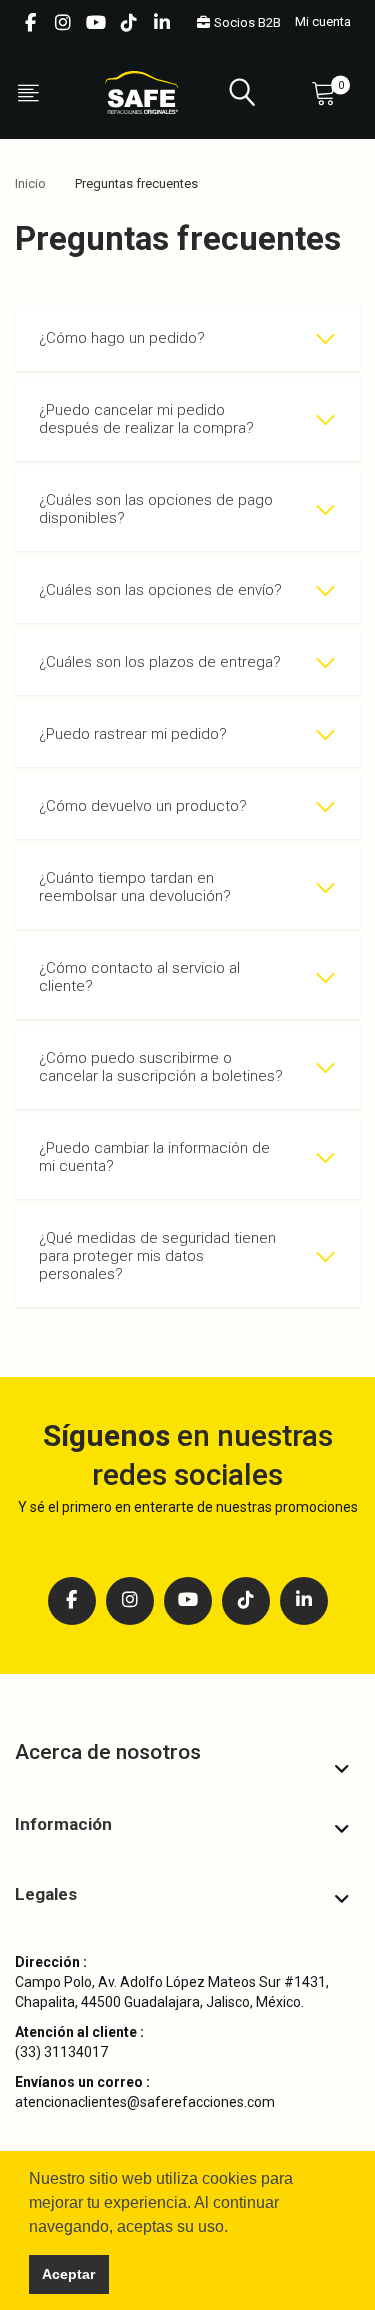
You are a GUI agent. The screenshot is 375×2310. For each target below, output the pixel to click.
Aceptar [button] (68, 2274)
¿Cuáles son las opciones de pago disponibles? (156, 509)
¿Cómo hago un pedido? (122, 338)
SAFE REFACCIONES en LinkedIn (162, 23)
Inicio (30, 183)
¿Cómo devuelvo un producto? (143, 806)
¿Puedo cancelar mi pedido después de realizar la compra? (146, 419)
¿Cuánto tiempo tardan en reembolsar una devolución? (135, 887)
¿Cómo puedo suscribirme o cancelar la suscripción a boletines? (161, 1067)
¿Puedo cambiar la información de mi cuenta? (154, 1157)
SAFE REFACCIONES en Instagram (63, 23)
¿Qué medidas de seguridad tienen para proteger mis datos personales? (157, 1256)
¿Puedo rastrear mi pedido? (133, 734)
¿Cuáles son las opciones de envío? (162, 590)
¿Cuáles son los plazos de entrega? (162, 662)
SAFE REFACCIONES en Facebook (30, 23)
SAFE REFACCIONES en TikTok (129, 23)
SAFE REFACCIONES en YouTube (96, 23)
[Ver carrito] (328, 92)
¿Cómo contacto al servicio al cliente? (139, 977)
